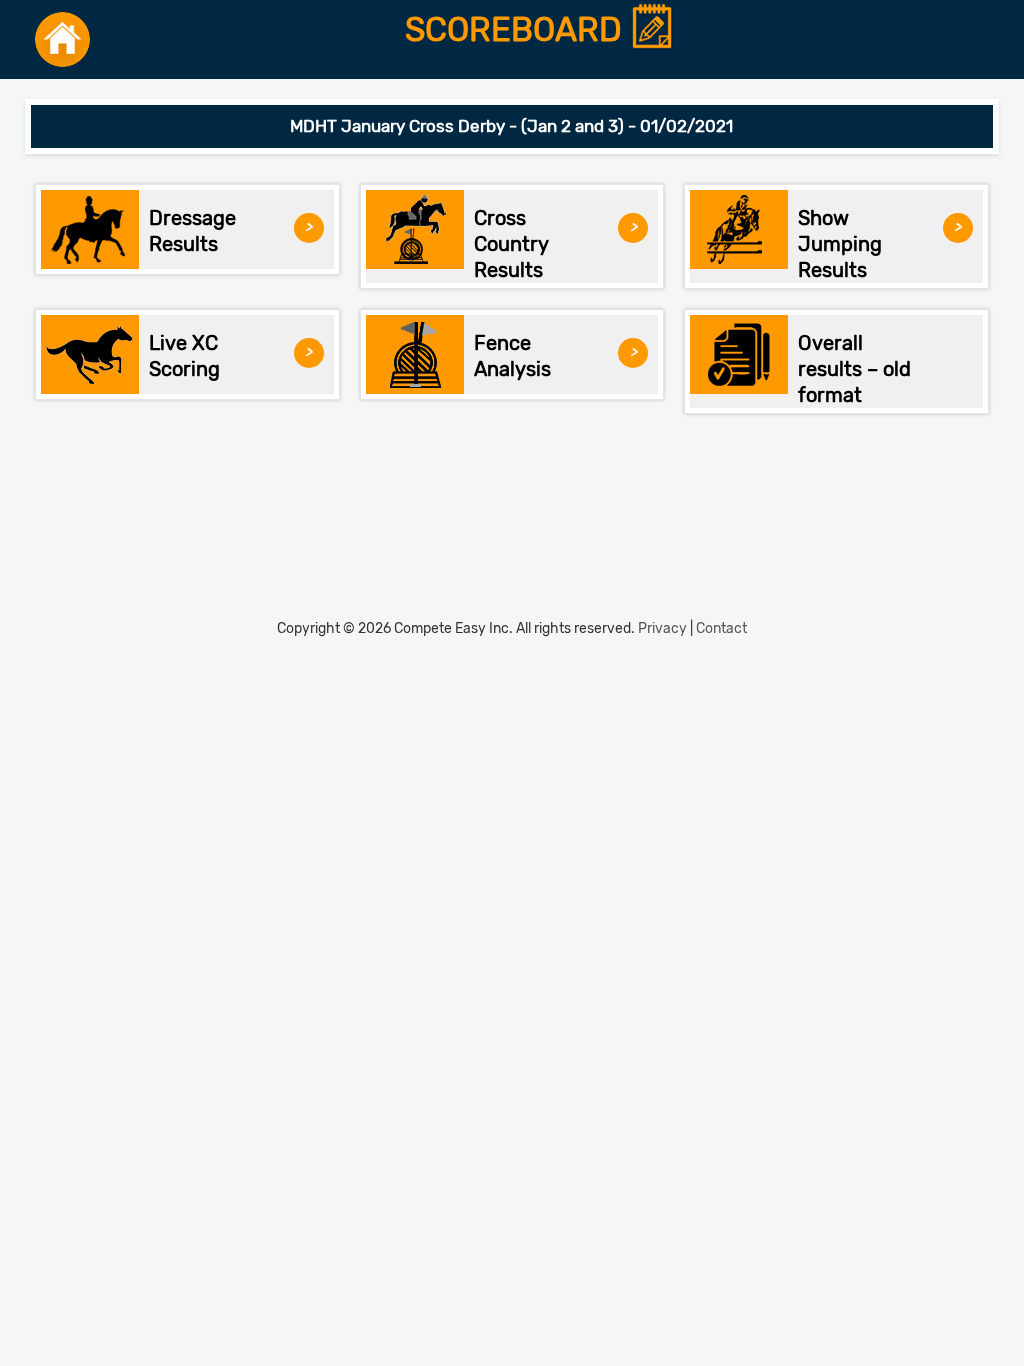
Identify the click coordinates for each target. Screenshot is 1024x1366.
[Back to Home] (62, 39)
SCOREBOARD (517, 30)
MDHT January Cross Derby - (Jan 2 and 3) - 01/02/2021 (511, 126)
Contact (721, 628)
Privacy (662, 628)
